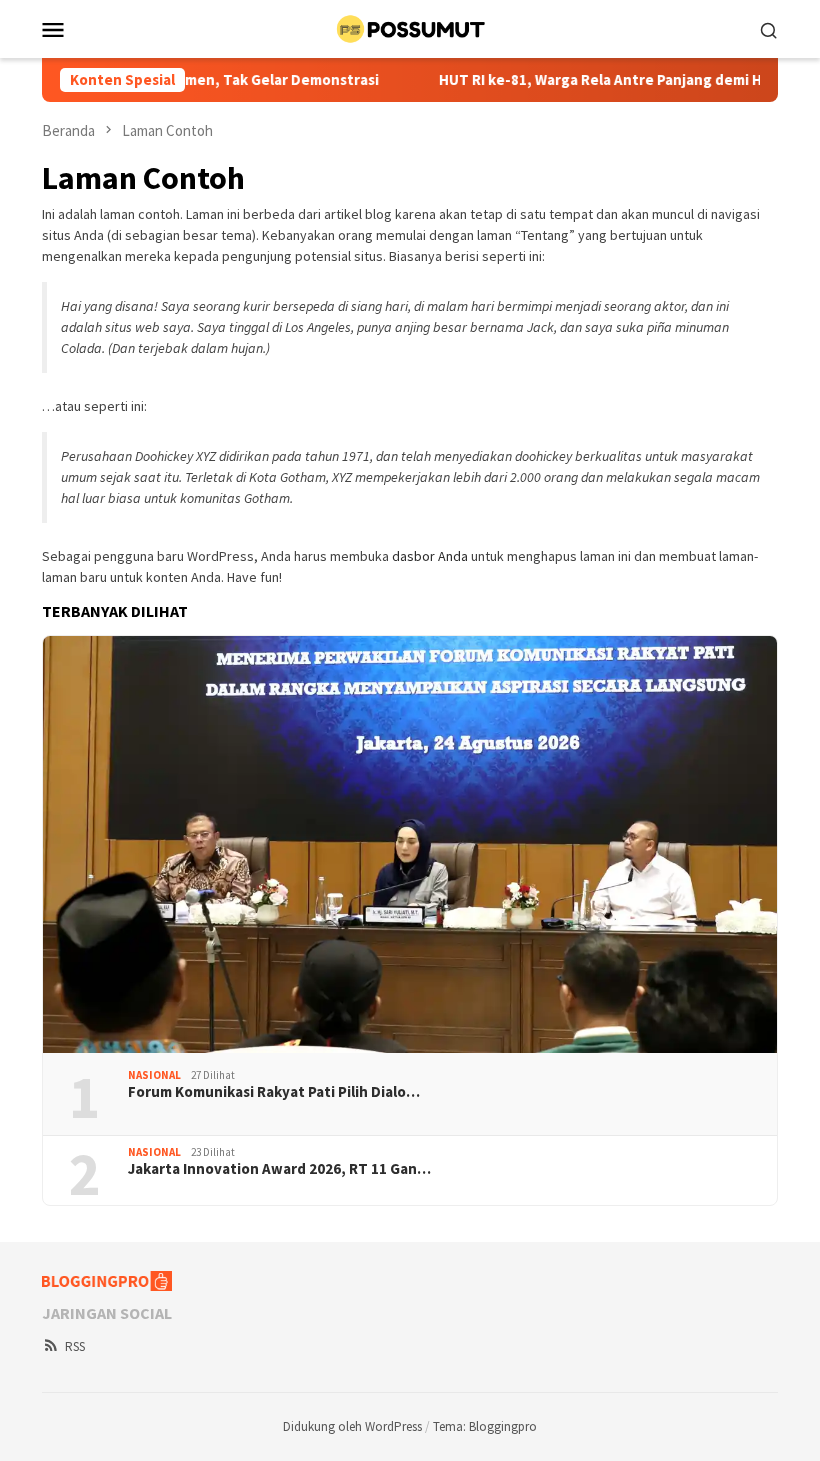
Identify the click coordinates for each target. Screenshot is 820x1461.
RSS (75, 1346)
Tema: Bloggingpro (485, 1426)
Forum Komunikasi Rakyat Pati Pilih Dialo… (274, 1092)
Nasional (154, 1075)
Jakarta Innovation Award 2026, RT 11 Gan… (279, 1169)
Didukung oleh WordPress (352, 1426)
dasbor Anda (430, 556)
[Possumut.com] (410, 27)
